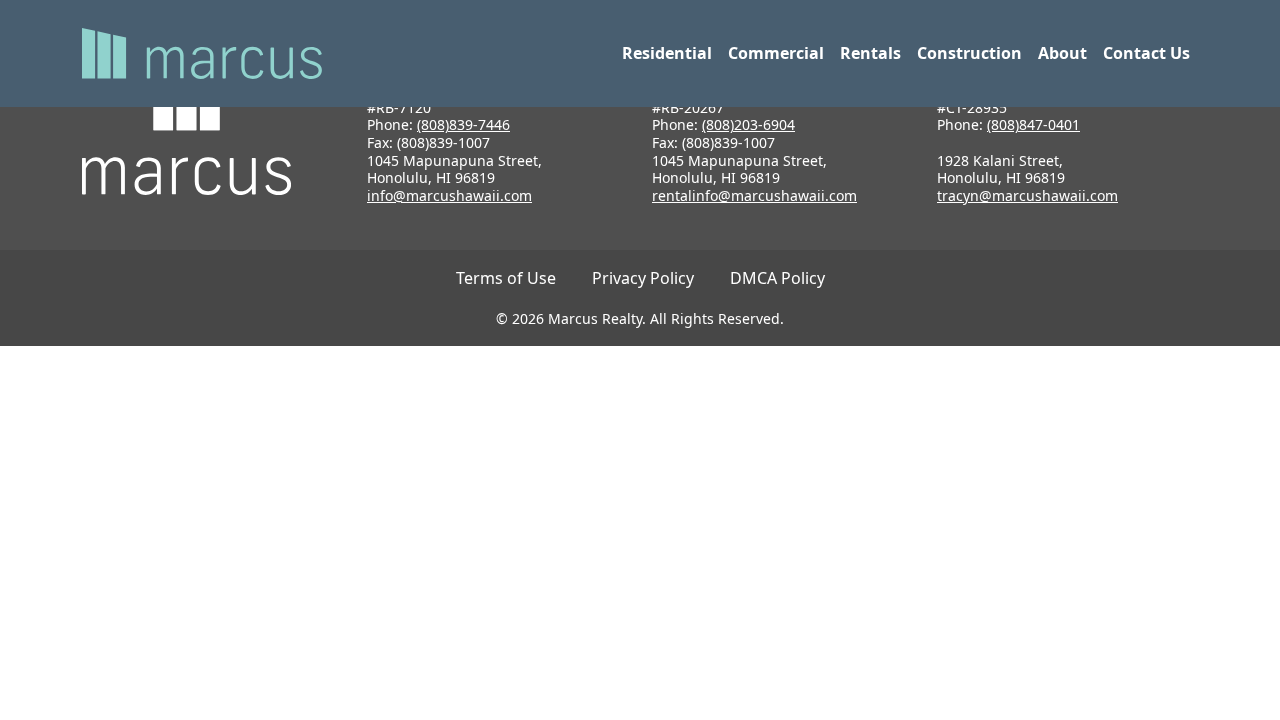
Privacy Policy (643, 278)
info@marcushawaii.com (449, 195)
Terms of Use (506, 278)
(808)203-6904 (748, 124)
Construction (969, 53)
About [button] (1062, 53)
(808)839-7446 (463, 124)
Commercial (776, 53)
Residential (667, 53)
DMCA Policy (777, 278)
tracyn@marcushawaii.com (1027, 195)
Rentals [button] (870, 53)
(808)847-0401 (1033, 124)
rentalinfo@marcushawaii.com (754, 195)
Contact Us (1146, 53)
